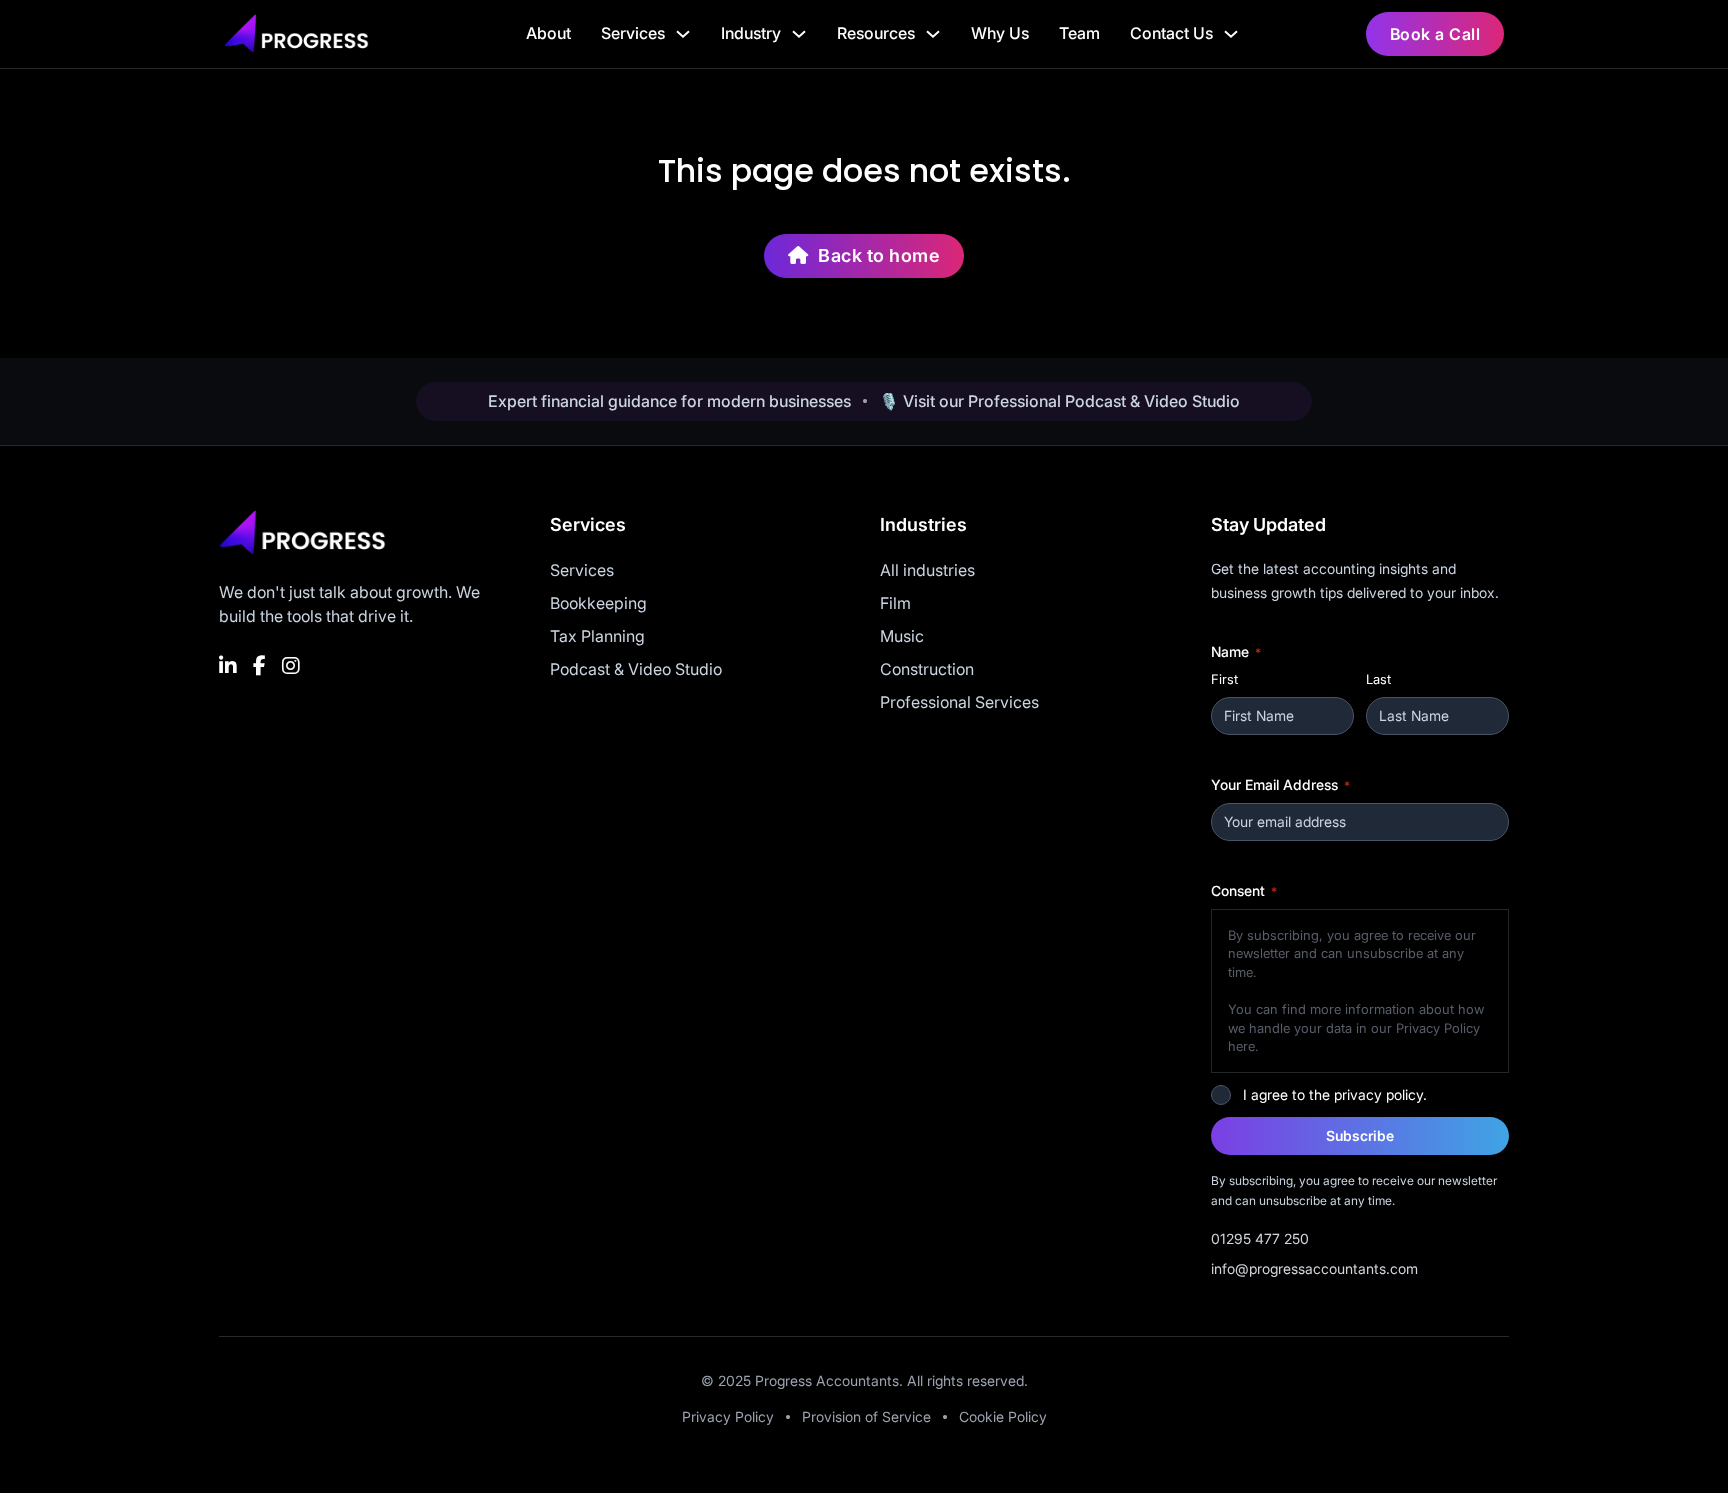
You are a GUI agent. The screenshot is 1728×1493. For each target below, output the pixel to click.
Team (1079, 33)
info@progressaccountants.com (1314, 1268)
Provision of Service (866, 1416)
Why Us (1000, 33)
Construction (927, 669)
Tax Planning (597, 636)
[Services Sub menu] (683, 34)
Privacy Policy (728, 1416)
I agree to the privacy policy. (1335, 1094)
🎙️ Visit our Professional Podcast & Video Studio (1059, 401)
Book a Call (1435, 34)
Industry (751, 33)
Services (633, 33)
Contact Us (1171, 33)
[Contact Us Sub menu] (1231, 34)
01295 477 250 (1260, 1238)
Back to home (879, 255)
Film (895, 603)
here (1241, 1046)
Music (902, 636)
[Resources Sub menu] (933, 34)
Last (1378, 679)
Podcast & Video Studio (636, 669)
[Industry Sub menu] (799, 34)
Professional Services (959, 702)
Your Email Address (1280, 784)
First (1224, 679)
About (548, 33)
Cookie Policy (1003, 1416)
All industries (927, 570)
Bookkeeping (598, 603)
